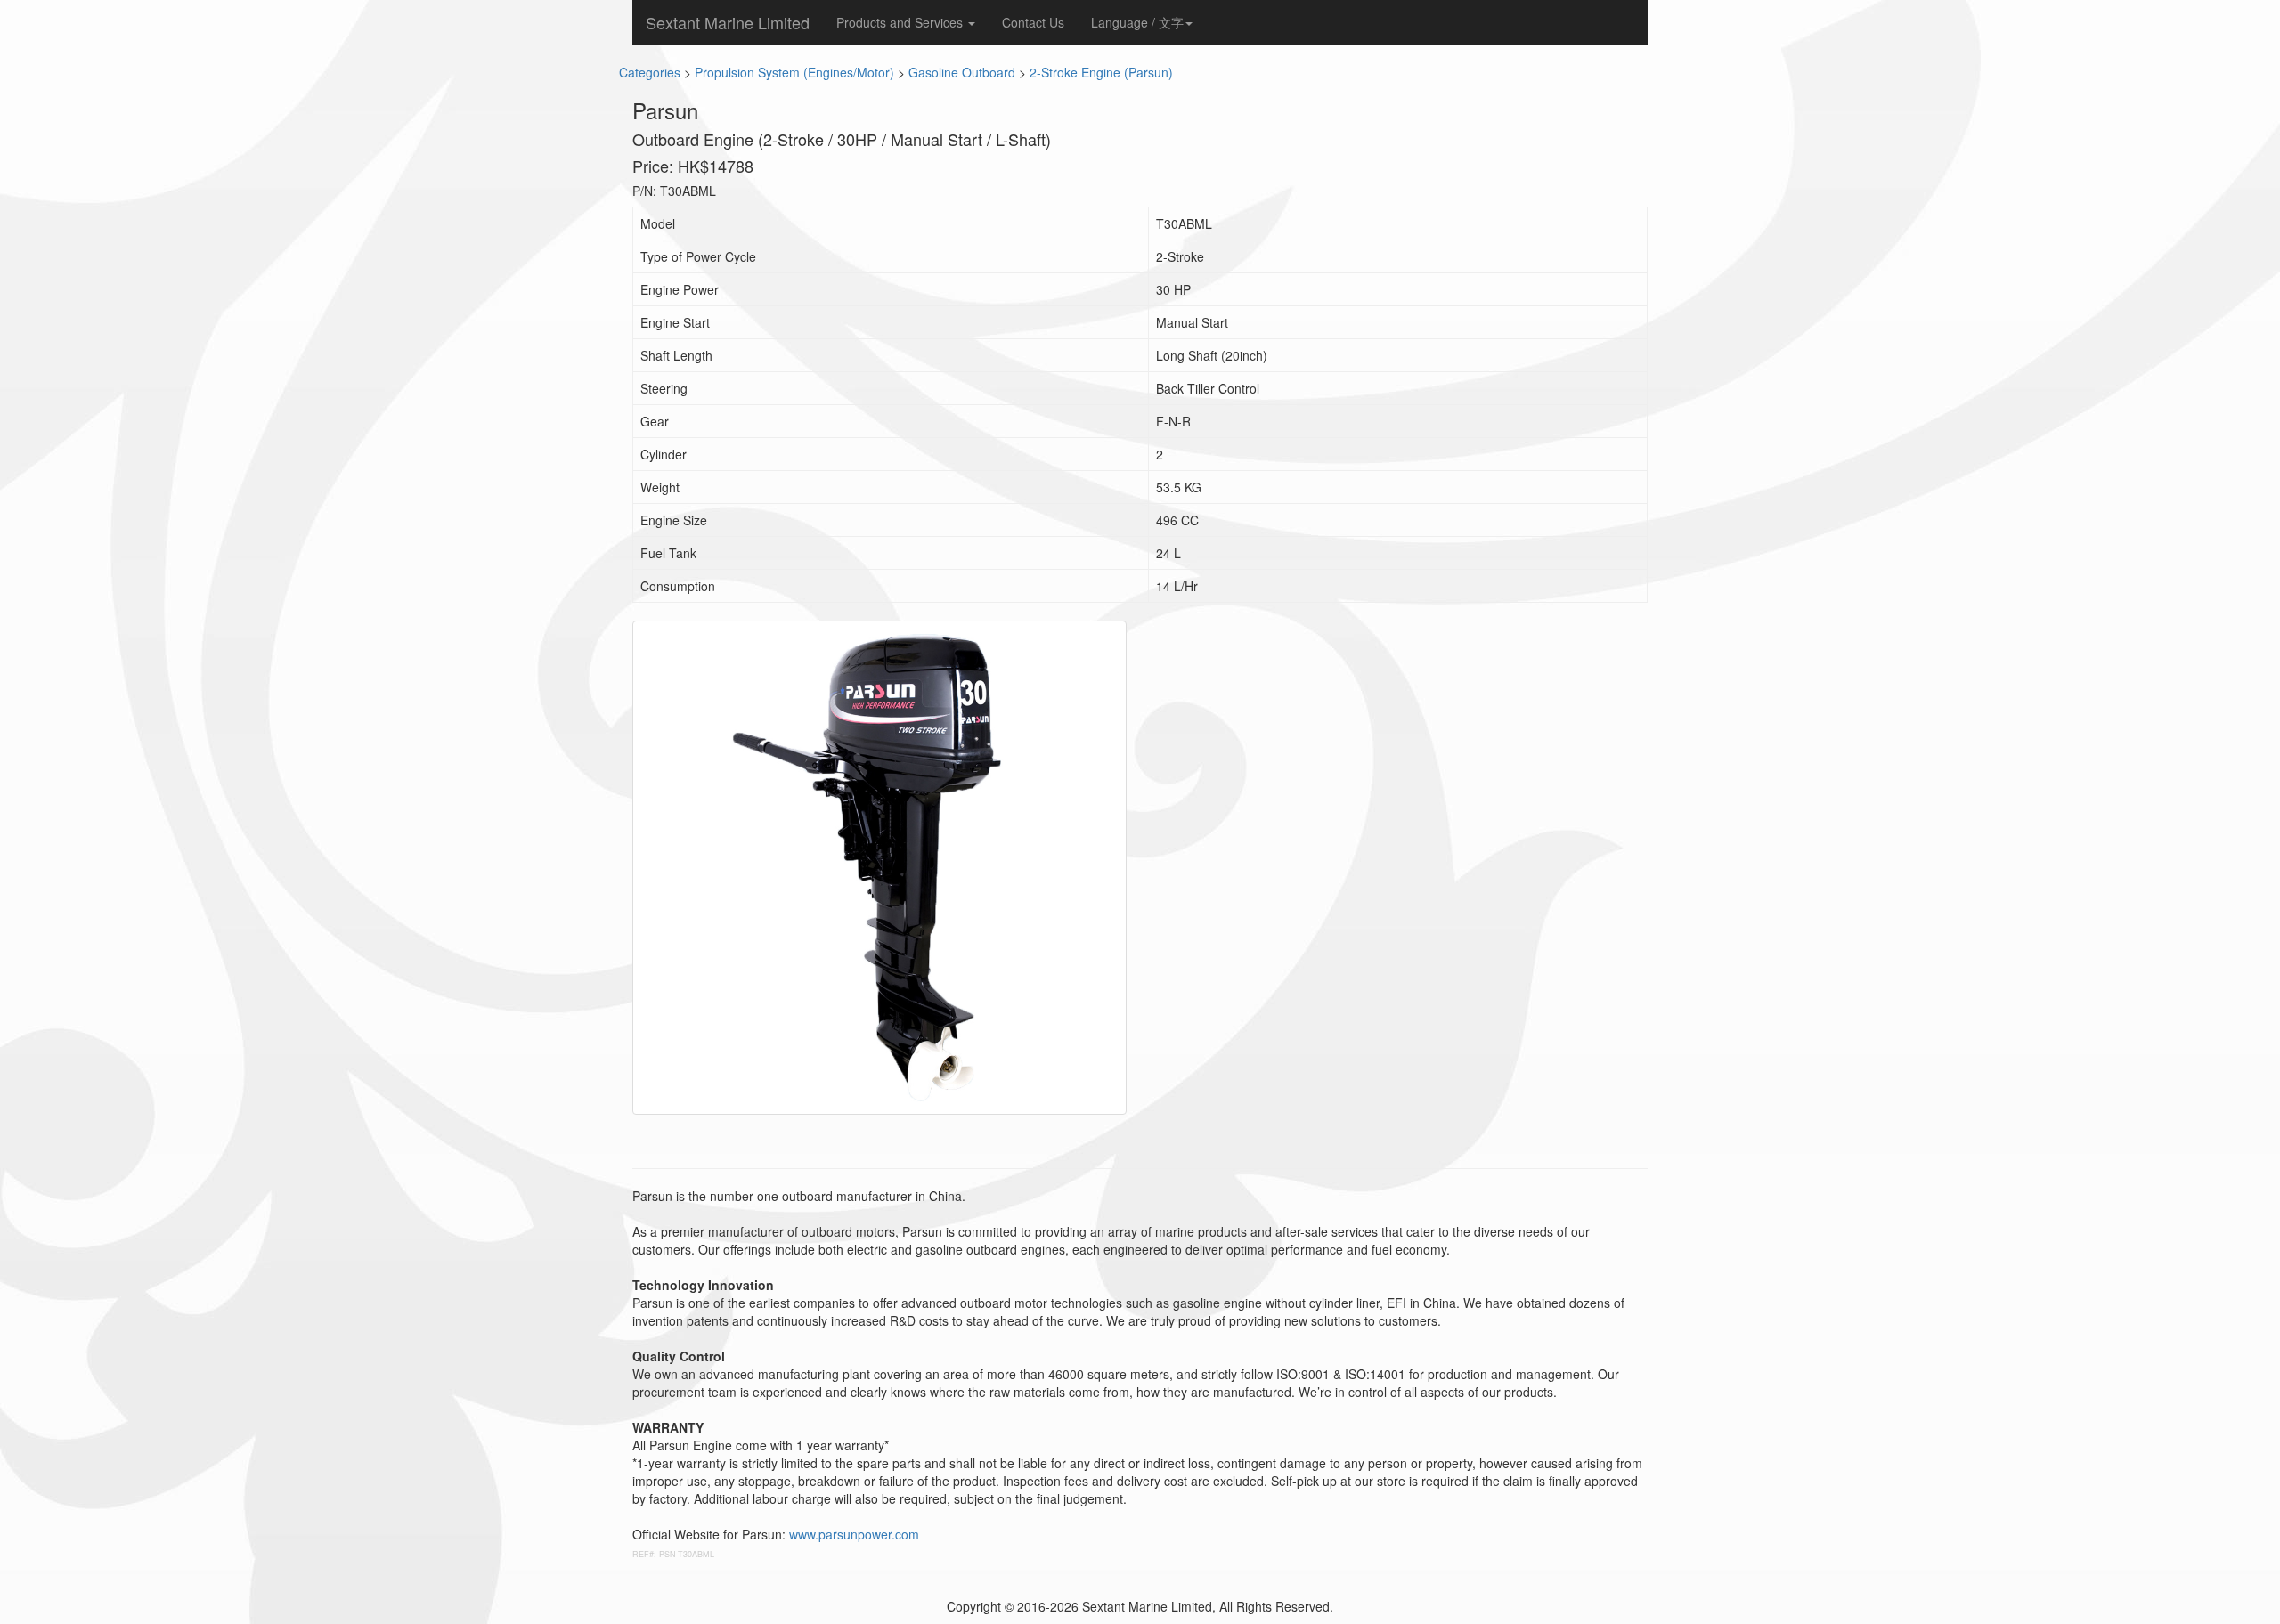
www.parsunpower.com (854, 1534)
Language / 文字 (1137, 22)
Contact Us (1033, 22)
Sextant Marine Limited (728, 22)
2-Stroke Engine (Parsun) (1101, 72)
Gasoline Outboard (962, 72)
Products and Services (901, 22)
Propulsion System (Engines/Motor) (794, 72)
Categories (650, 72)
